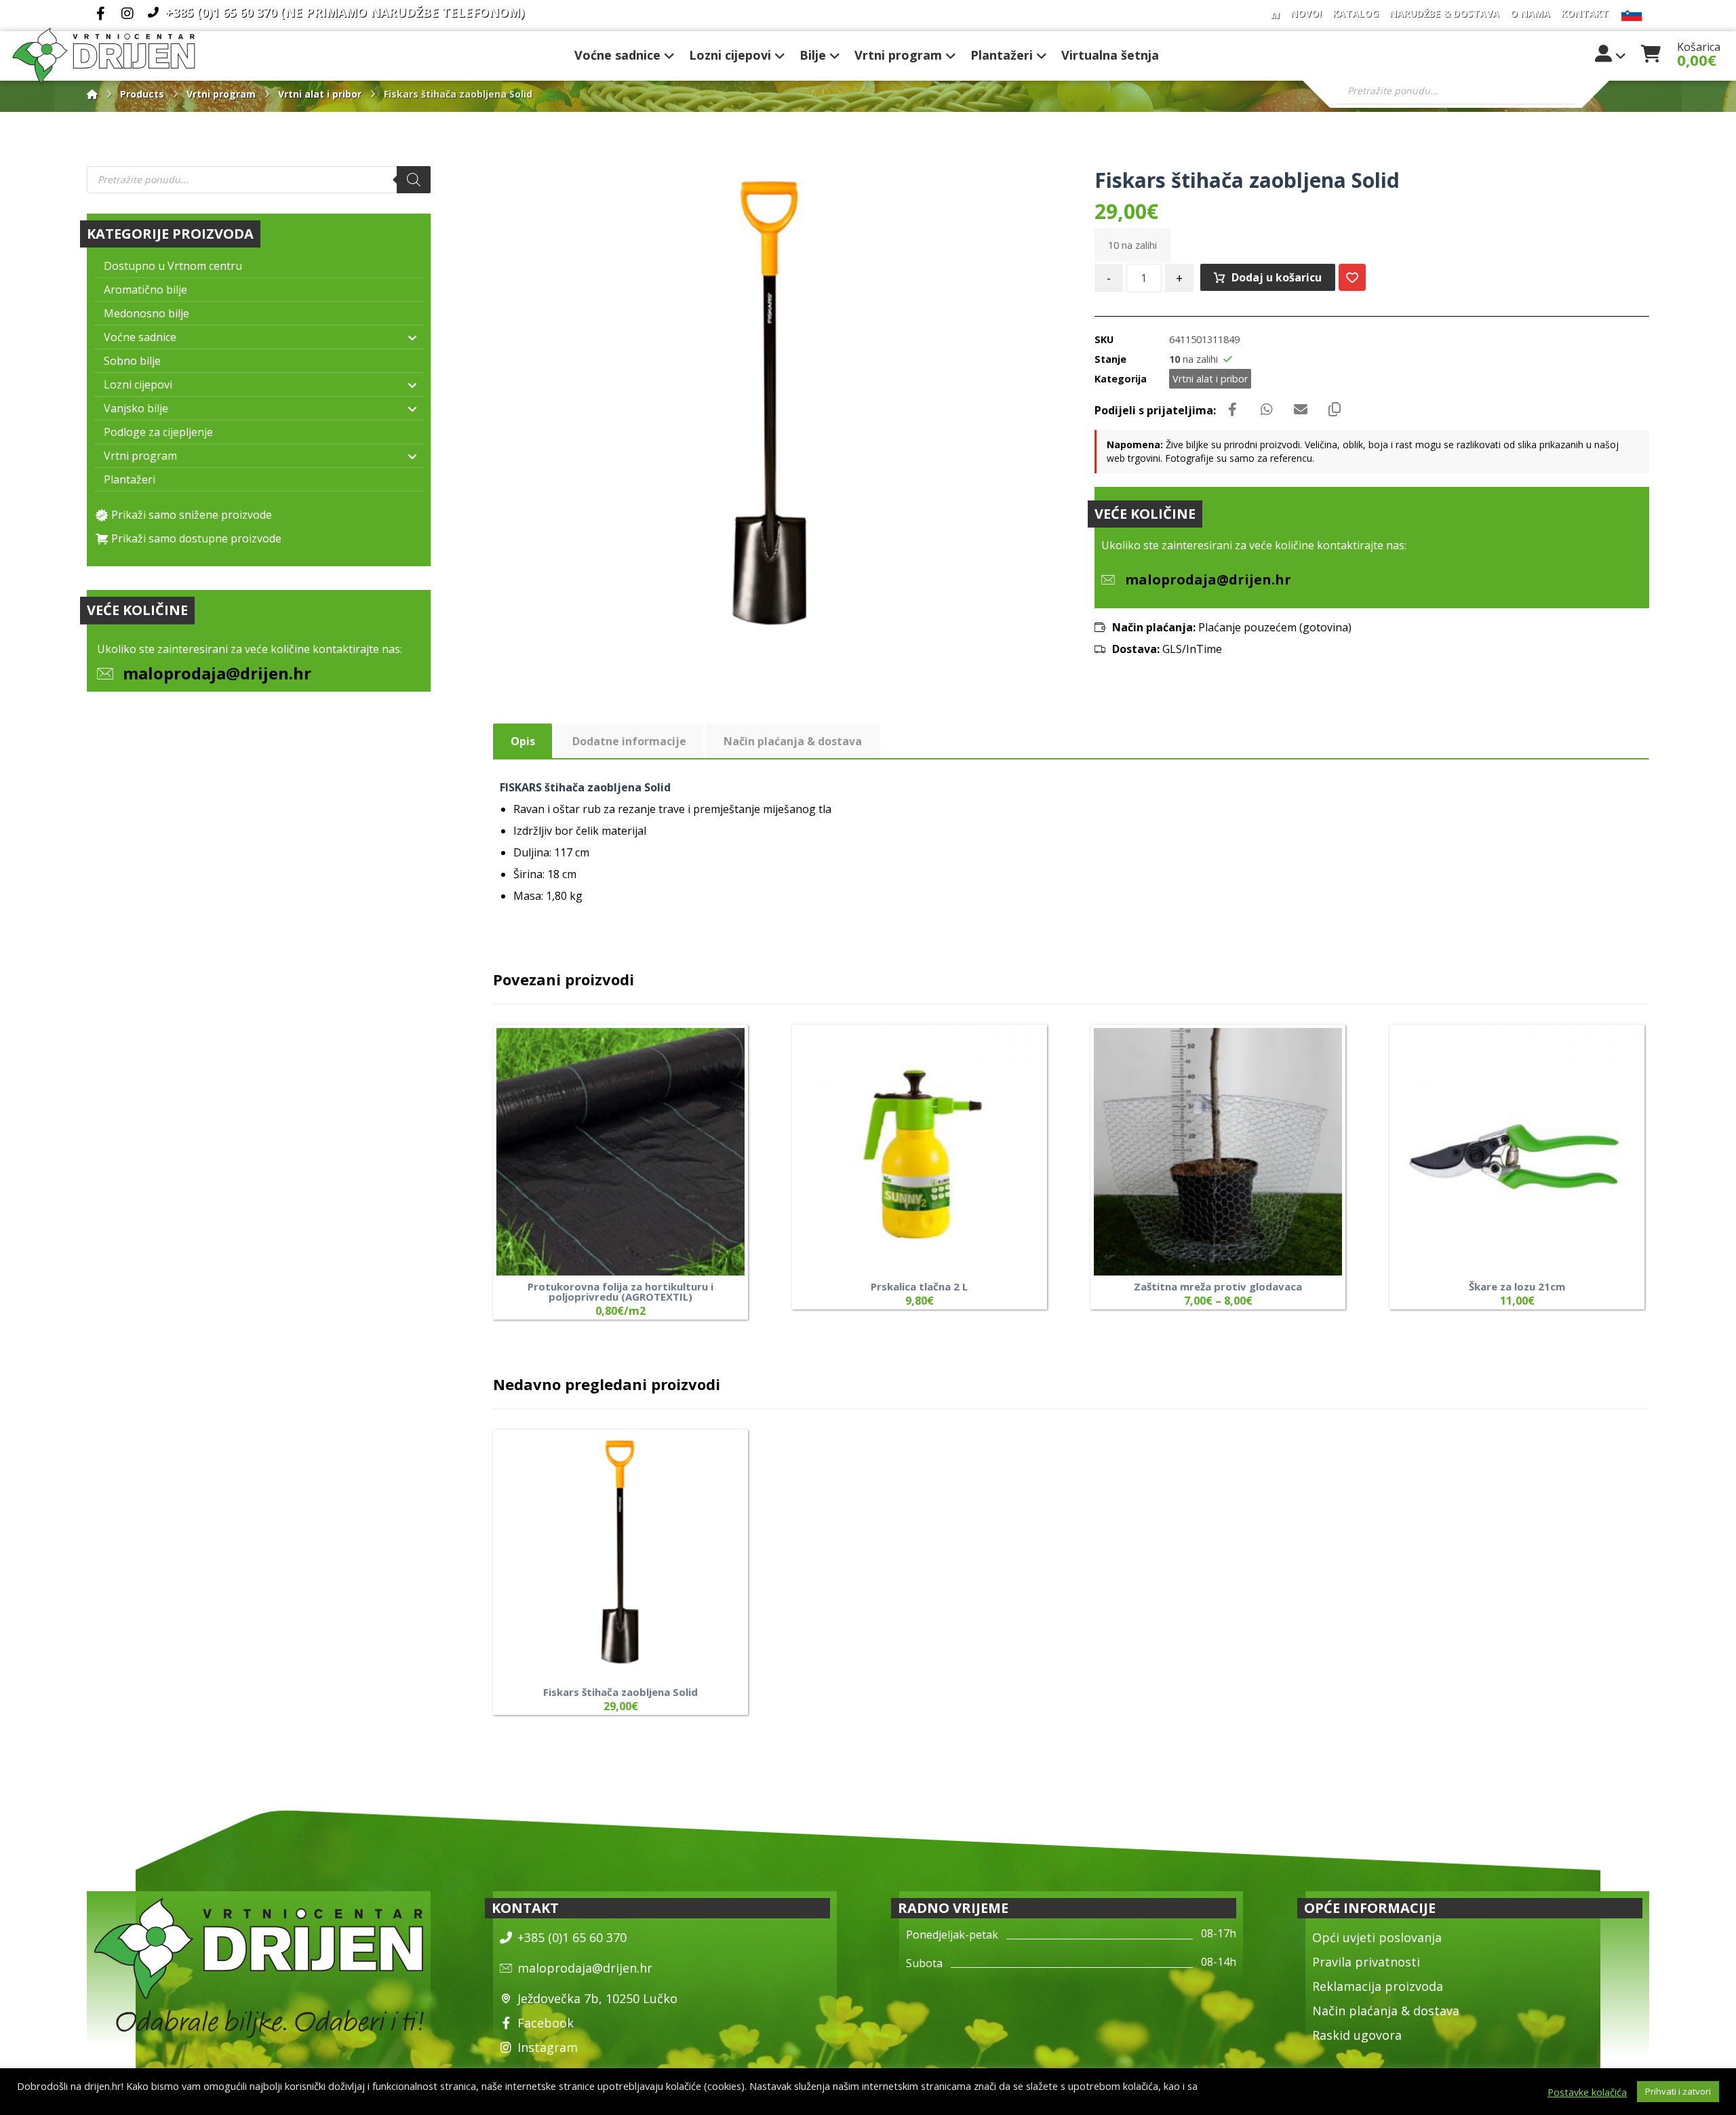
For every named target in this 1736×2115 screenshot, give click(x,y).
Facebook (546, 2023)
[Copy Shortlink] (1335, 410)
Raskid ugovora (1357, 2035)
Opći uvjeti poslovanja (1377, 1937)
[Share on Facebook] (1233, 410)
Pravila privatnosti (1366, 1962)
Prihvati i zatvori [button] (1678, 2091)
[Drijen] (92, 94)
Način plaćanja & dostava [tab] (793, 741)
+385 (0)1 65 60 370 (572, 1937)
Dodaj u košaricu (1277, 277)
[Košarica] (1651, 52)
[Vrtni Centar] (104, 56)
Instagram (548, 2047)
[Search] (414, 180)
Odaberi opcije (709, 1222)
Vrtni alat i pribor (1210, 379)
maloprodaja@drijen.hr (217, 673)
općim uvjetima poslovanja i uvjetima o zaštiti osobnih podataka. (163, 2098)
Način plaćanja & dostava (1386, 2011)
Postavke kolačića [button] (1587, 2092)
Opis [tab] (523, 741)
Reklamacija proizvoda (1378, 1986)
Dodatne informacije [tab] (629, 741)
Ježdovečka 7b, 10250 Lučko (597, 1998)
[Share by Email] (1301, 410)
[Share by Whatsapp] (1267, 410)
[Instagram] (127, 14)
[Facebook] (100, 14)
